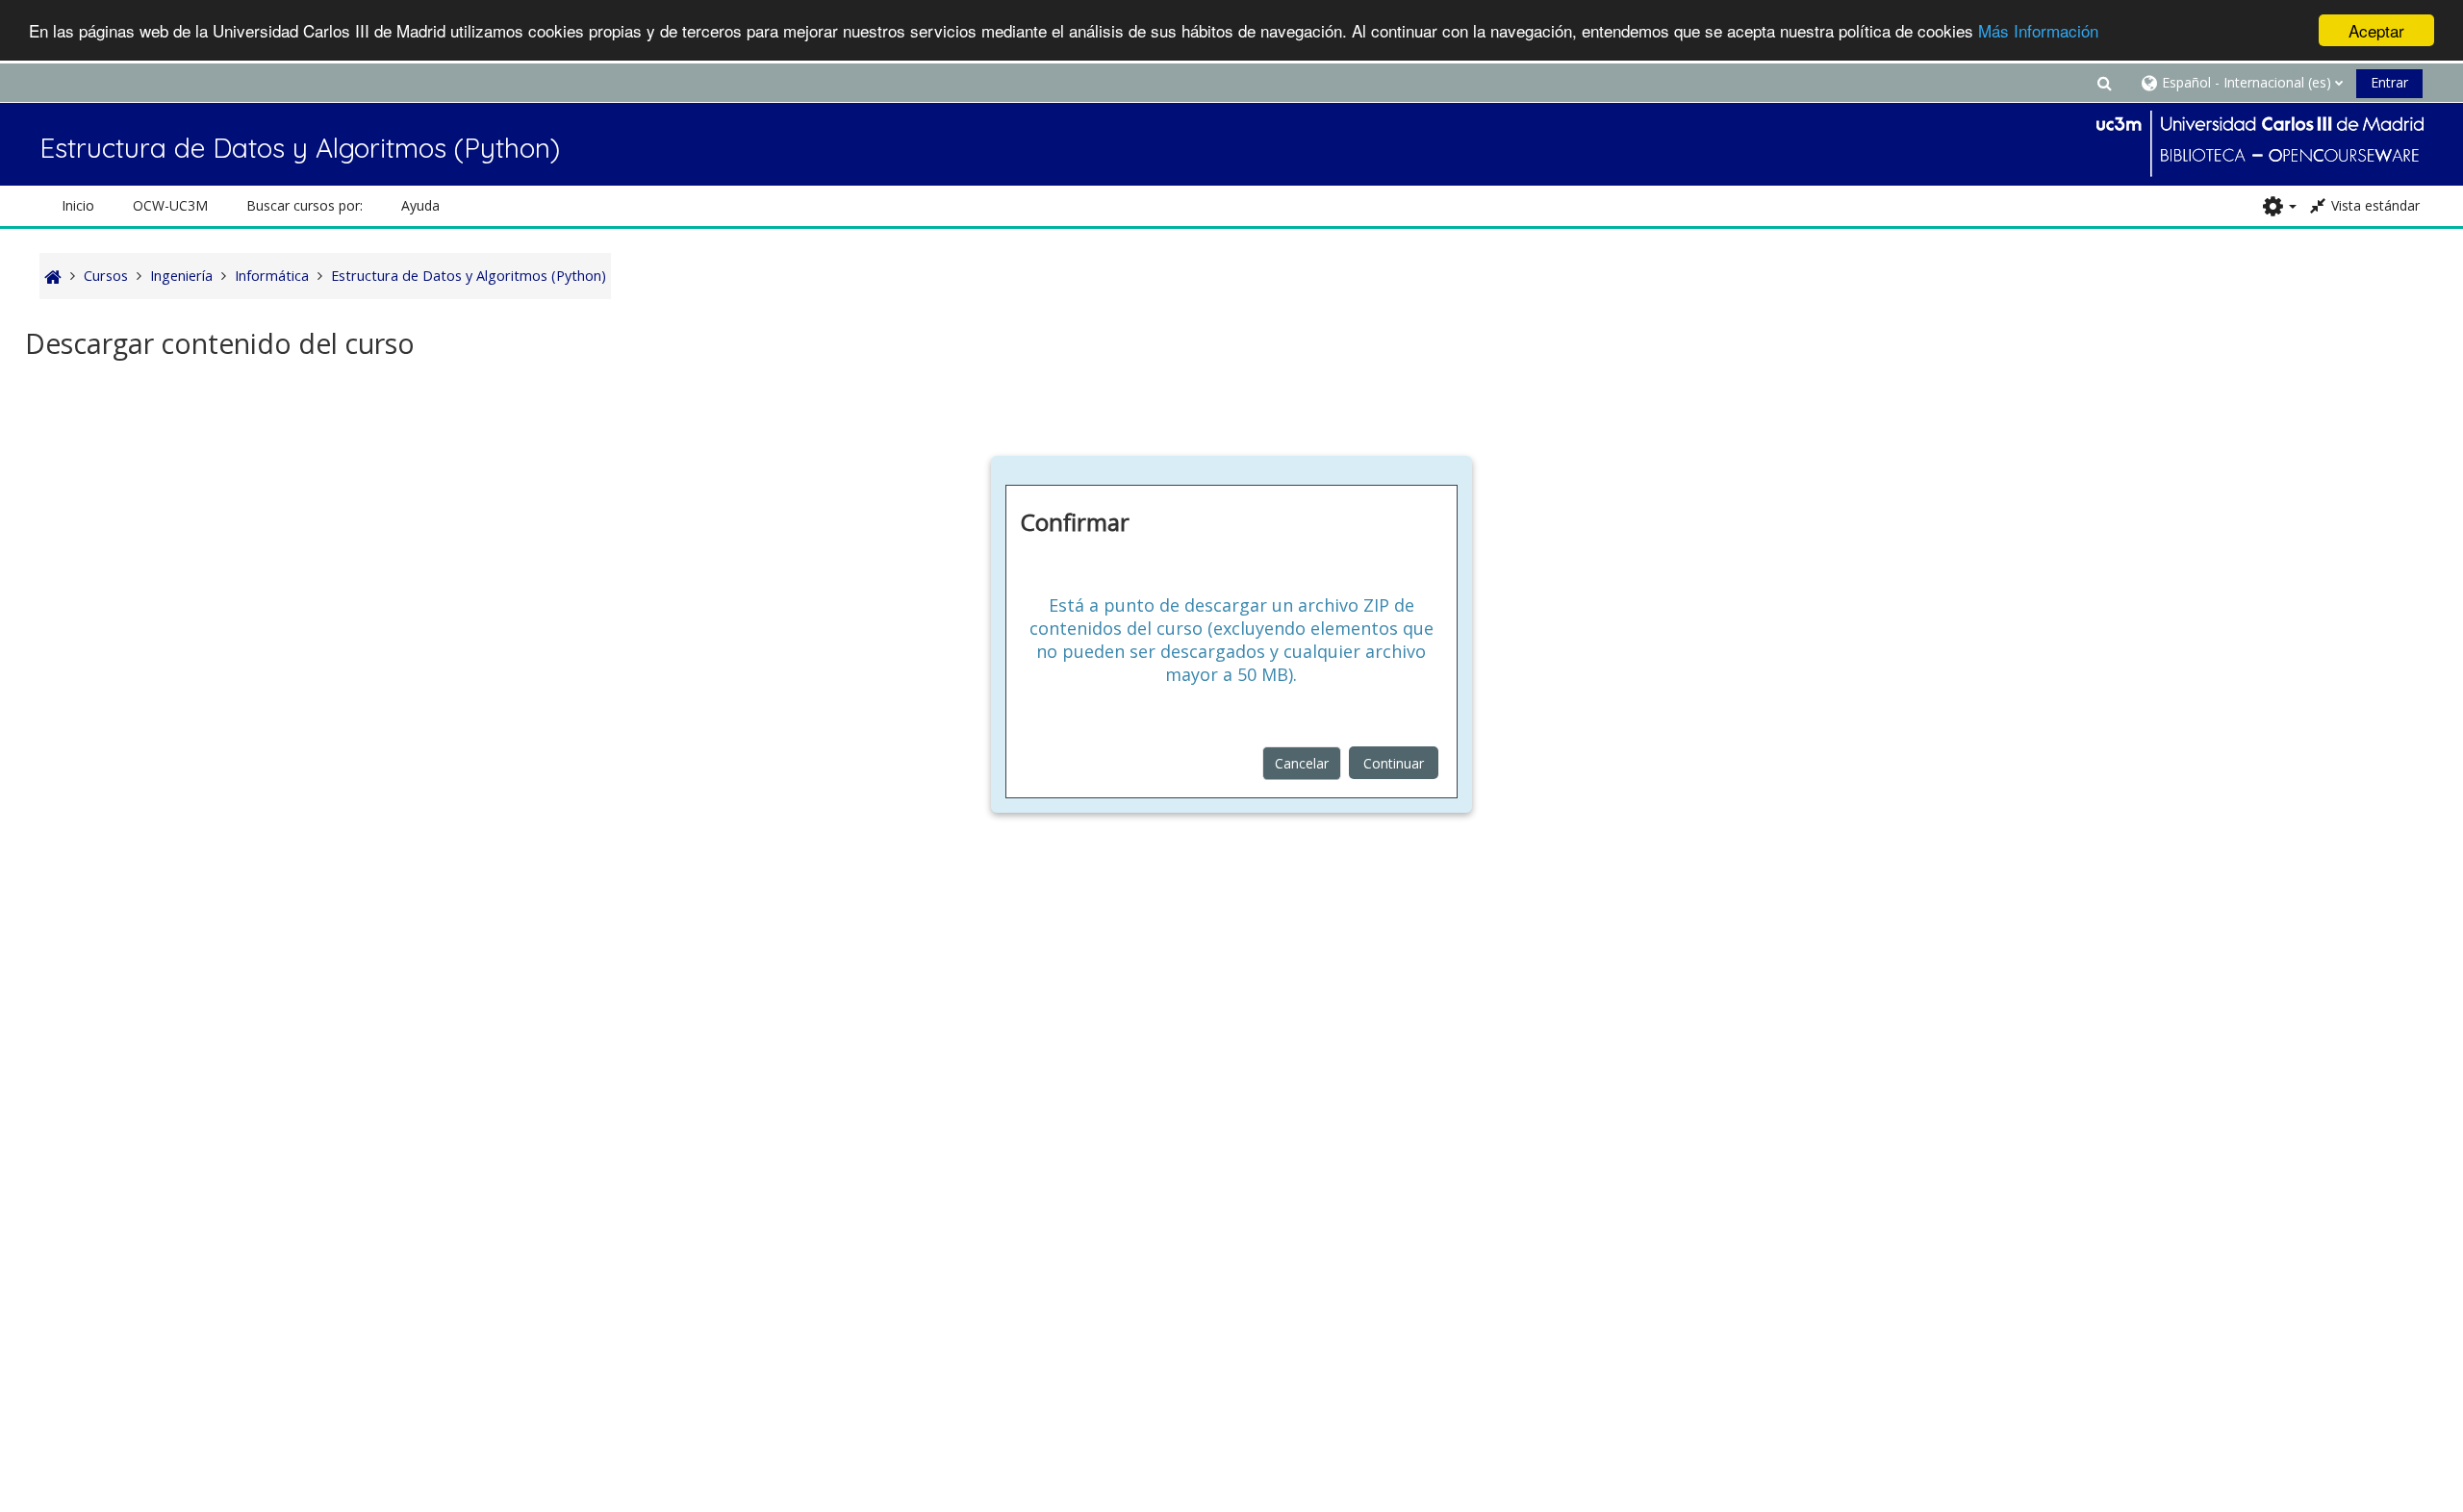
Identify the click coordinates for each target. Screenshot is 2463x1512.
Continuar (1394, 763)
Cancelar (1302, 763)
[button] (2104, 82)
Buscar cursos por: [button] (305, 205)
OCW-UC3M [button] (170, 205)
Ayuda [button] (420, 205)
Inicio (78, 205)
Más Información (2038, 31)
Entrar (2389, 82)
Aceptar (2376, 30)
